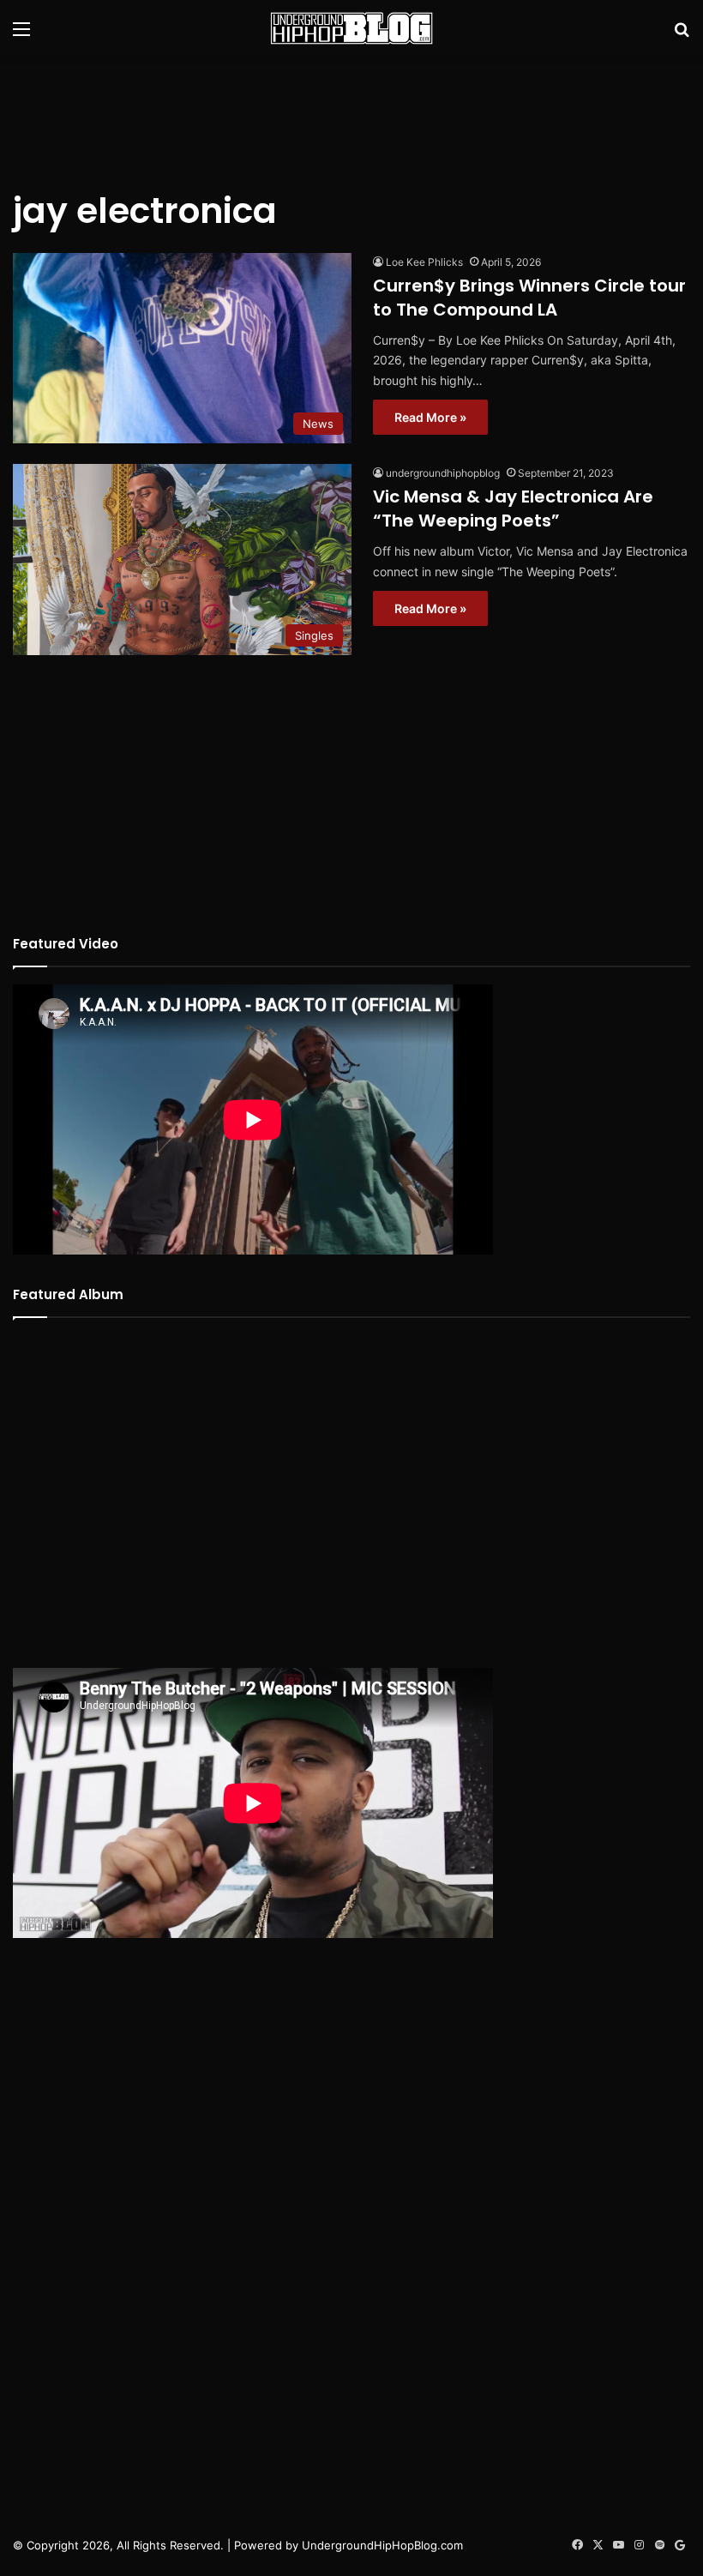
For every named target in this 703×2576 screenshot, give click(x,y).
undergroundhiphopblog (443, 473)
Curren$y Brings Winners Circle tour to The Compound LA (529, 298)
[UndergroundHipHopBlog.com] (351, 28)
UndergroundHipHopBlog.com (382, 2545)
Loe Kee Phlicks (424, 262)
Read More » (430, 417)
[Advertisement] (351, 112)
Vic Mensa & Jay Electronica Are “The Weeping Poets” (513, 509)
